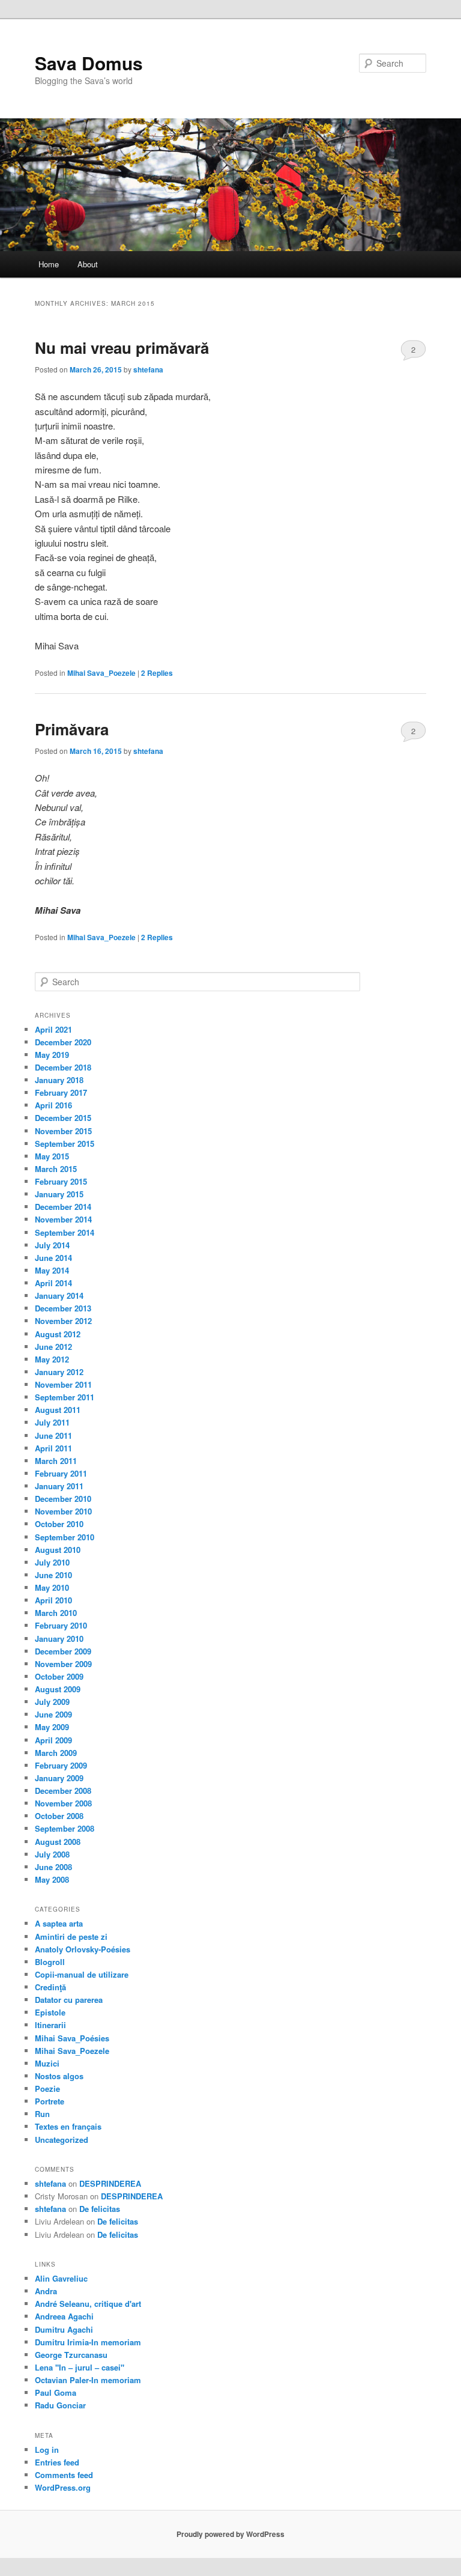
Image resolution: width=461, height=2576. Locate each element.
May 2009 (52, 1727)
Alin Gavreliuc (61, 2278)
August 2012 (58, 1334)
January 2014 (59, 1296)
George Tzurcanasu (71, 2355)
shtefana (148, 369)
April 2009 (53, 1740)
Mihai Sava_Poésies (72, 2038)
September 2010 (65, 1537)
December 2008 (63, 1791)
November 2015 (63, 1131)
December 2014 (63, 1207)
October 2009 (59, 1676)
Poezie (47, 2088)
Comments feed (64, 2475)
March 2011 (56, 1461)
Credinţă (50, 1987)
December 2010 (63, 1499)
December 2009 (63, 1651)
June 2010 (53, 1575)
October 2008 (59, 1816)
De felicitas (100, 2209)
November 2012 (63, 1321)
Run (42, 2114)
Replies (157, 673)
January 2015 (59, 1194)
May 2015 (52, 1156)
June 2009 (53, 1714)
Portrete (50, 2101)
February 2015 (61, 1181)
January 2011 (59, 1486)
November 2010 (63, 1511)
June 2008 (53, 1867)
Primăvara (72, 729)
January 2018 (59, 1080)
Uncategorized (62, 2140)
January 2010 (59, 1639)
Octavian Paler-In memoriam (88, 2380)
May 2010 (52, 1587)
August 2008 (58, 1842)
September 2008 (65, 1828)
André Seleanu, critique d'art (88, 2304)
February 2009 (61, 1765)
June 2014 (53, 1258)
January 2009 (59, 1778)
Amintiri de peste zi (71, 1937)
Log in (47, 2450)
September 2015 (65, 1144)
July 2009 (52, 1702)
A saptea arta (59, 1923)
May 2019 (52, 1055)
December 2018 (63, 1067)
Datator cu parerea (69, 2000)
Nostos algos (59, 2076)
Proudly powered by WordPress (230, 2534)
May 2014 (52, 1270)
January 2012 (59, 1372)
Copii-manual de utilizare (82, 1974)
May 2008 (52, 1879)
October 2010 (59, 1524)
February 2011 (61, 1473)
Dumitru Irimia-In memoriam (88, 2342)
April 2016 (53, 1105)
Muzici (47, 2063)
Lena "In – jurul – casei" (80, 2367)
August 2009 (58, 1689)
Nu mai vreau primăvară (122, 348)
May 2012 (52, 1359)
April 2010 (53, 1600)
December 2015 (63, 1118)
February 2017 (61, 1092)
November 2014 (63, 1219)
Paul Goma (56, 2392)
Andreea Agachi (64, 2316)
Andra (46, 2291)
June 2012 (53, 1347)
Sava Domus (89, 63)
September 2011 (65, 1397)
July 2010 (52, 1562)
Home (49, 264)
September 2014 (65, 1232)
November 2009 (63, 1664)
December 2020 (63, 1042)
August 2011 (58, 1410)
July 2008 (52, 1854)
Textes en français (68, 2126)
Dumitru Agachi (64, 2329)
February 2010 (61, 1625)
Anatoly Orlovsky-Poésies (83, 1949)
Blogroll (50, 1962)
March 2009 (56, 1753)
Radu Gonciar (60, 2405)
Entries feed (57, 2462)
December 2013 (63, 1308)
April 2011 (53, 1448)
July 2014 (52, 1245)
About (88, 264)
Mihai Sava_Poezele (101, 673)
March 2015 (56, 1169)
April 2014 (53, 1283)
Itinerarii (50, 2025)
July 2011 (52, 1422)
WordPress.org (63, 2487)
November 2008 (63, 1803)
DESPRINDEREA (110, 2183)
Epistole (50, 2012)
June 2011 (53, 1435)
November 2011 (63, 1384)
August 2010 (58, 1550)
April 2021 (53, 1029)
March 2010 (56, 1613)
